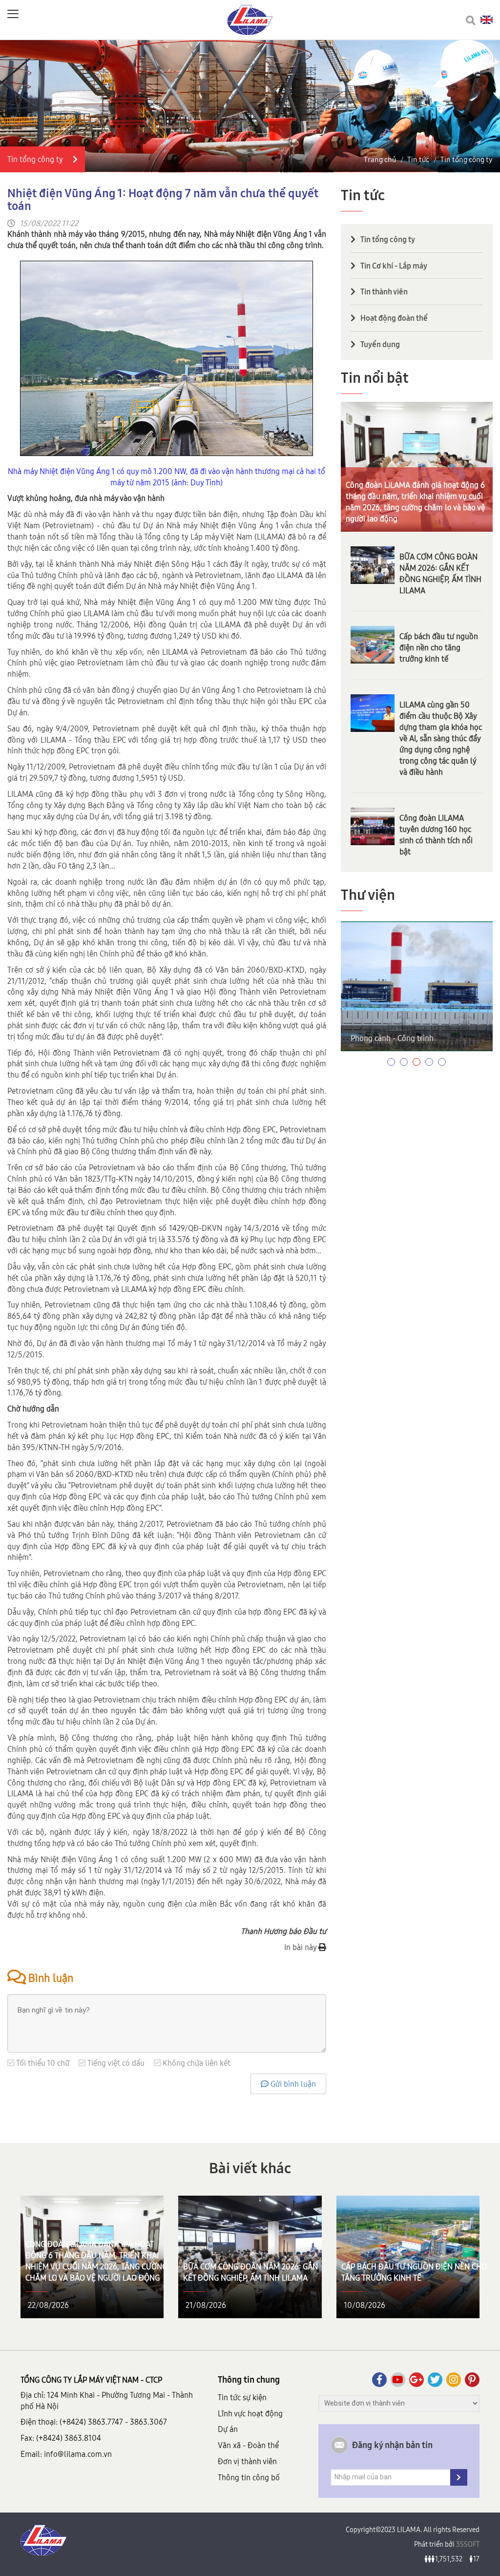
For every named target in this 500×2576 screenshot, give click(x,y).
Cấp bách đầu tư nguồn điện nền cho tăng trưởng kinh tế (439, 647)
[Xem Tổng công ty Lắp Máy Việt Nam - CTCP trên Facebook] (379, 2380)
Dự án (228, 2429)
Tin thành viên (384, 291)
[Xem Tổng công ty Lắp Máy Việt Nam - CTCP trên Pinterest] (472, 2380)
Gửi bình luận (292, 2084)
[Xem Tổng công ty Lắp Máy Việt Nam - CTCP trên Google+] (417, 2380)
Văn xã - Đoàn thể (248, 2445)
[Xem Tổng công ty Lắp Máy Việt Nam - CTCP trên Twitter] (435, 2380)
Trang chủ (380, 159)
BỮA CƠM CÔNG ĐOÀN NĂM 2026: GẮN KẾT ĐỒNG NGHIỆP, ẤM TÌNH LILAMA (440, 573)
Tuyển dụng (380, 344)
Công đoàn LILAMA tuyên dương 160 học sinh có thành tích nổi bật (436, 835)
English (487, 20)
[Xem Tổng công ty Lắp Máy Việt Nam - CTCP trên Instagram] (454, 2380)
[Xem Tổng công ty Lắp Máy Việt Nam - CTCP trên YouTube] (398, 2380)
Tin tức (418, 159)
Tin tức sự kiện (242, 2397)
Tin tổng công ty (467, 159)
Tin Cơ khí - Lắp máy (394, 266)
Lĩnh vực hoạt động (250, 2413)
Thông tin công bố (249, 2477)
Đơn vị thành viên (247, 2461)
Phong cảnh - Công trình (392, 1038)
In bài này (301, 1947)
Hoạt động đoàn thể (394, 318)
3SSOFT (467, 2544)
